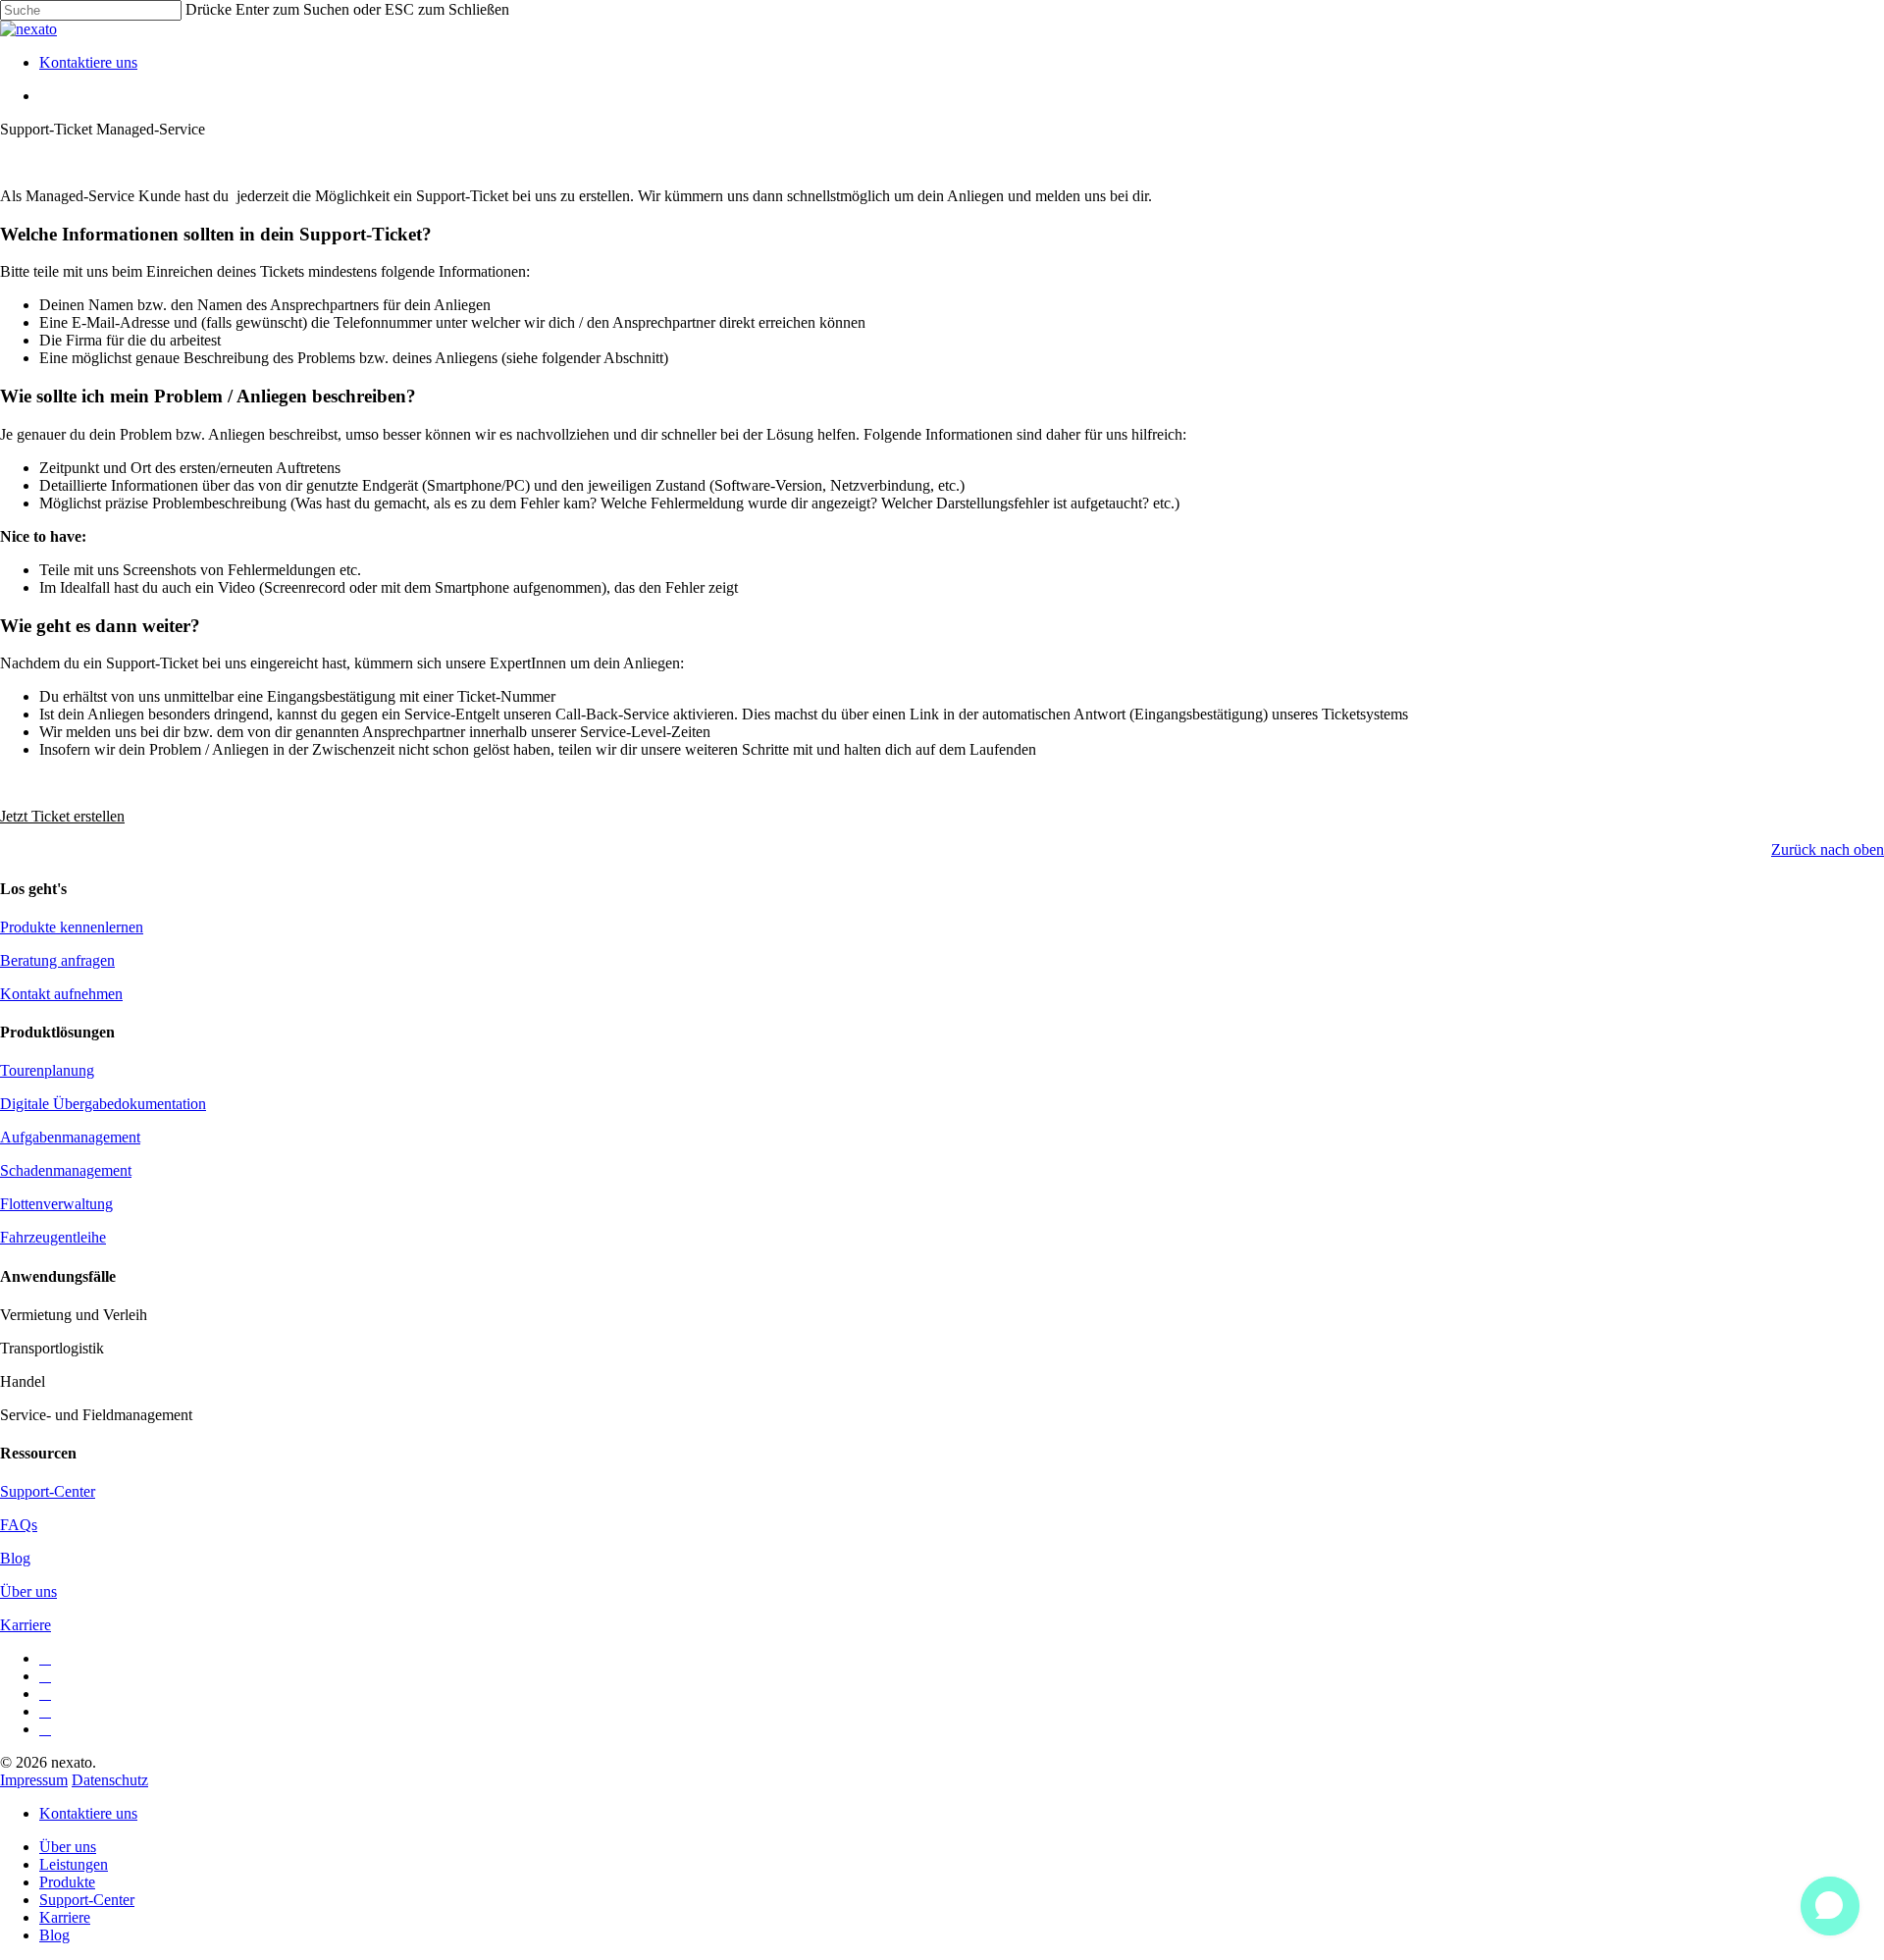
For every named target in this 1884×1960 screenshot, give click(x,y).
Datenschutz (110, 1780)
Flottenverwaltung (56, 1204)
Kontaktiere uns (88, 1813)
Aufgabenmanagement (70, 1137)
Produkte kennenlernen (72, 927)
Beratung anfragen (57, 960)
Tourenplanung (47, 1070)
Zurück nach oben (1828, 849)
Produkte (67, 1882)
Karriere (26, 1625)
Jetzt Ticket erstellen (62, 816)
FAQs (19, 1525)
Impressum (34, 1780)
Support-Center (48, 1491)
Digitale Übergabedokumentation (103, 1104)
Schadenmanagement (66, 1170)
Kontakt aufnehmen (61, 994)
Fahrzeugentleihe (53, 1237)
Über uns (28, 1591)
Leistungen (74, 1864)
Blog (15, 1558)
